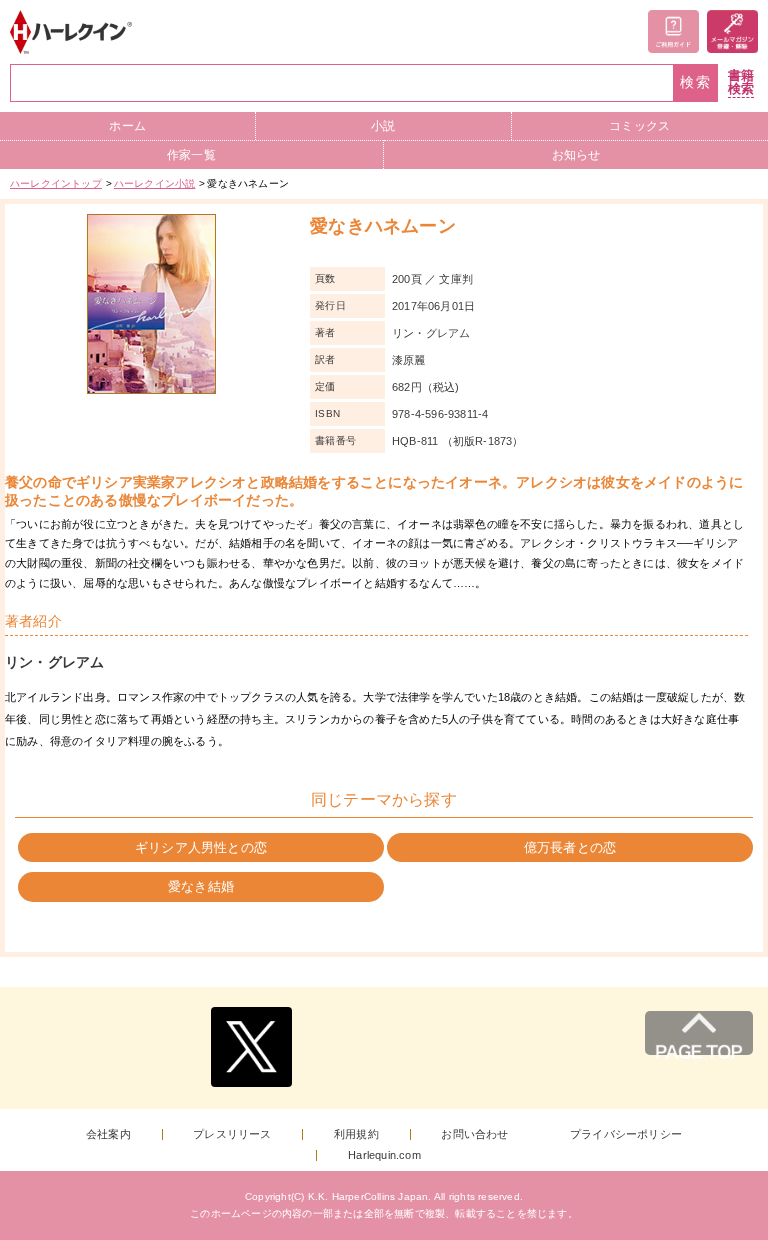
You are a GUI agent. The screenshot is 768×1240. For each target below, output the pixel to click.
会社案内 (108, 1134)
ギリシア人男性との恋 (201, 847)
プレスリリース (232, 1134)
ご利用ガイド (673, 31)
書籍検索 (741, 82)
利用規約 (356, 1134)
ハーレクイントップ (56, 183)
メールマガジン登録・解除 (732, 31)
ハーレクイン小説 (155, 183)
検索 (696, 82)
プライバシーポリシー (626, 1134)
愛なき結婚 (201, 886)
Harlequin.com (384, 1155)
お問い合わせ (474, 1134)
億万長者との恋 (570, 847)
